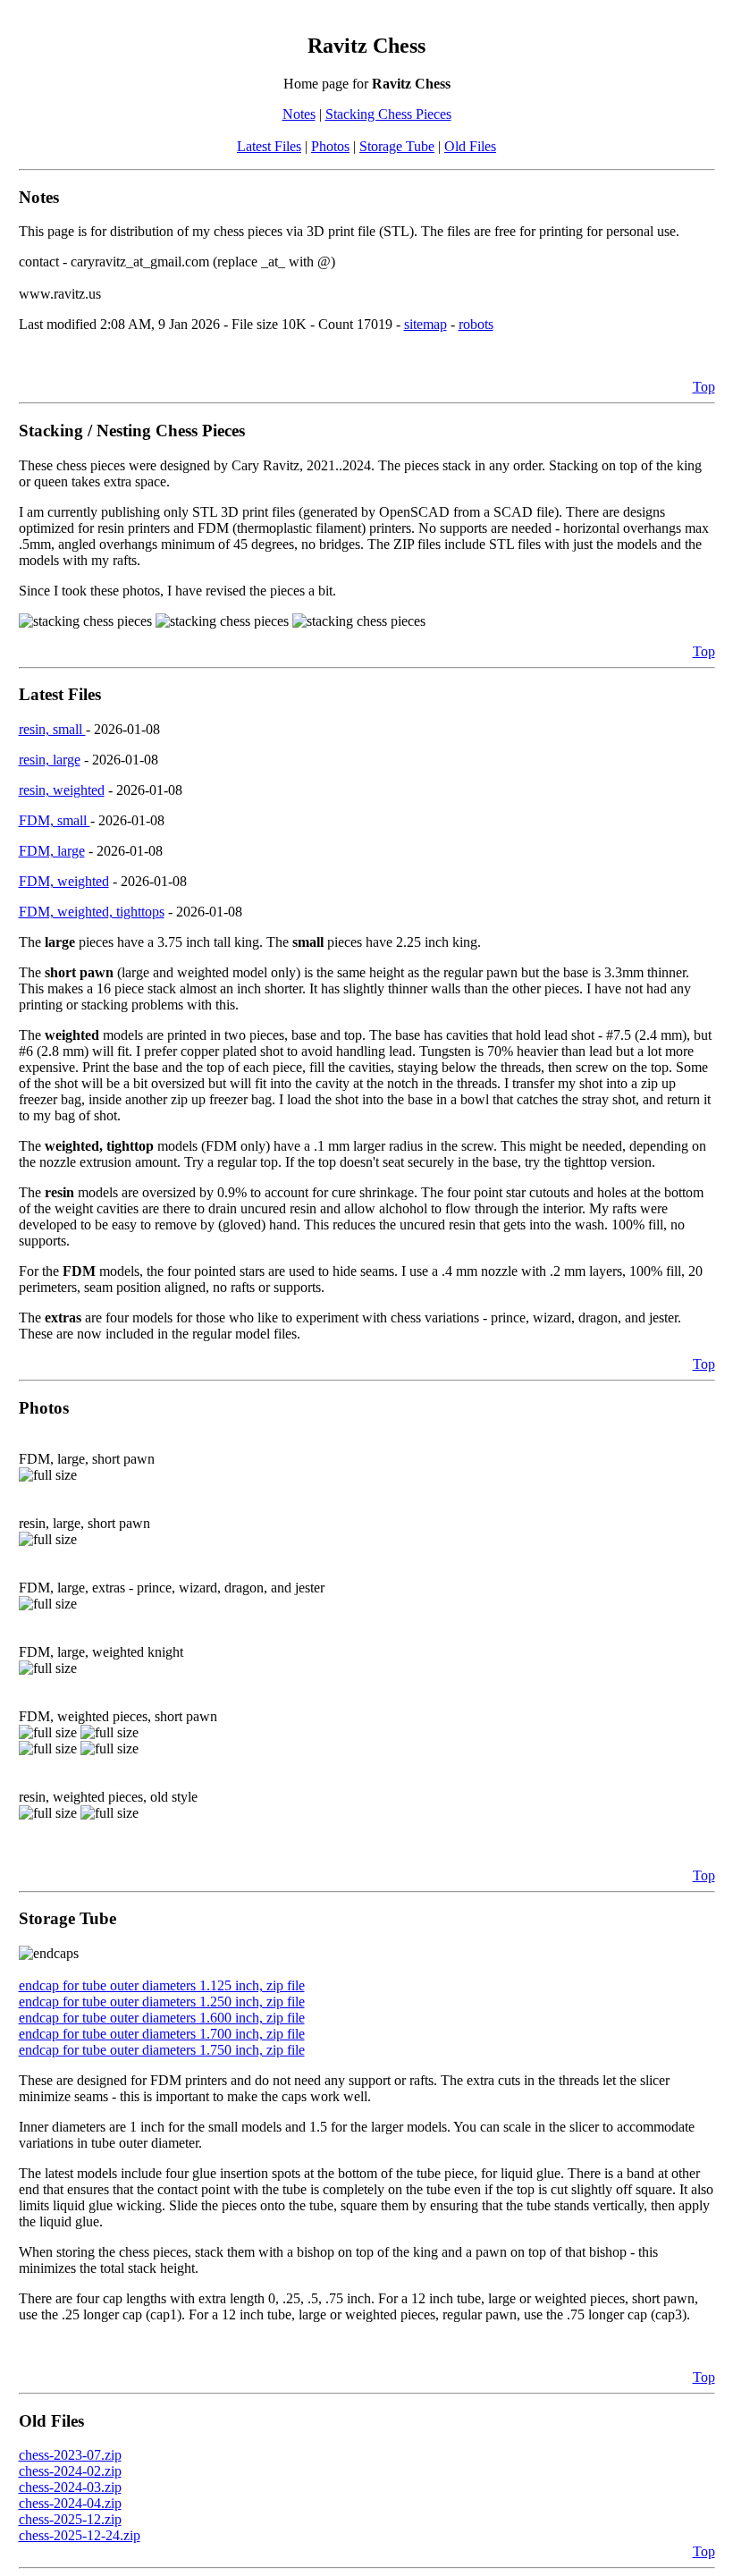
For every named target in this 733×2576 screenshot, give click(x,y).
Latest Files (269, 146)
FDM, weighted (64, 881)
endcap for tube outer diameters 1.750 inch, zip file (162, 2050)
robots (476, 324)
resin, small (52, 729)
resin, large (50, 760)
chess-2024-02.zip (70, 2471)
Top (704, 387)
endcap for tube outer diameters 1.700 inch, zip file (162, 2034)
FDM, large (52, 851)
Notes (299, 114)
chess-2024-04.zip (70, 2503)
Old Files (470, 146)
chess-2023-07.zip (70, 2455)
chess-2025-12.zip (70, 2519)
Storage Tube (397, 146)
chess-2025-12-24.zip (80, 2535)
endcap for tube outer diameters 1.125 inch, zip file (162, 1985)
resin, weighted (62, 790)
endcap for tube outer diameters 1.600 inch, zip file (162, 2018)
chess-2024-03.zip (70, 2487)
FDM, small (55, 820)
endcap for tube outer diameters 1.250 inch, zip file (162, 2002)
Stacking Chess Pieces (388, 114)
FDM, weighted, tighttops (92, 912)
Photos (330, 146)
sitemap (425, 324)
